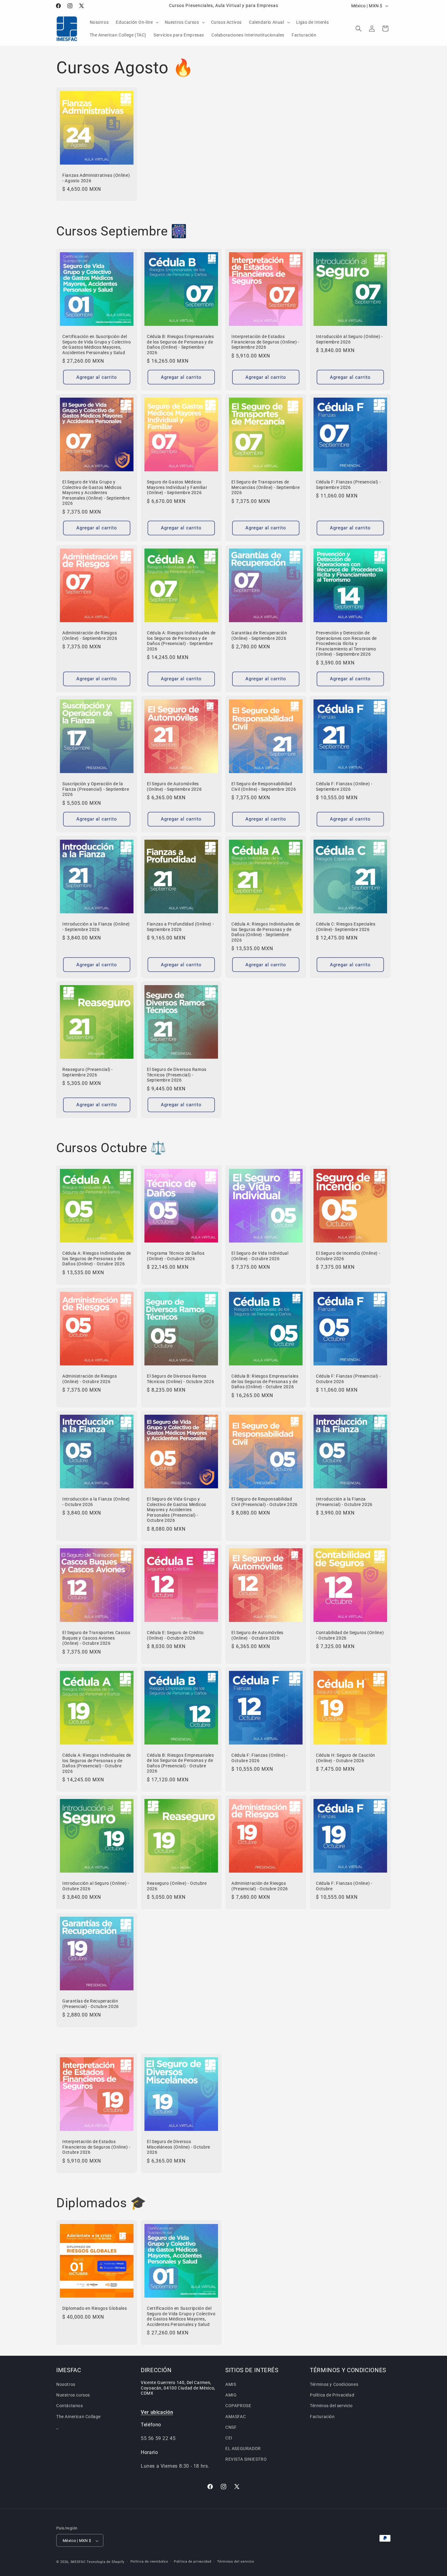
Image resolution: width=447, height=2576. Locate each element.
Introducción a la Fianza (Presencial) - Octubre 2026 (344, 1502)
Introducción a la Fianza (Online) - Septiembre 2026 (96, 927)
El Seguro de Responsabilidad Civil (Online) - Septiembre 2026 (264, 786)
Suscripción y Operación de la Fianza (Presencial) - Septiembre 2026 (96, 789)
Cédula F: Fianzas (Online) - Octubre (344, 1886)
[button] (137, 22)
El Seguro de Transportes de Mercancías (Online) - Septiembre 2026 (265, 487)
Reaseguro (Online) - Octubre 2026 (177, 1886)
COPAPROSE (238, 2406)
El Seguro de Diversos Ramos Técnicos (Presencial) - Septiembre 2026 (177, 1075)
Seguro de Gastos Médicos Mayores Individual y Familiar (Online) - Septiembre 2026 (177, 487)
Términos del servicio (331, 2406)
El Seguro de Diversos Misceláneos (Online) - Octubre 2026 (178, 2147)
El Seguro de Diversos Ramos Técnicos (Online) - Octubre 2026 (180, 1379)
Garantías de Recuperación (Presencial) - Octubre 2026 (91, 2004)
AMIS (231, 2384)
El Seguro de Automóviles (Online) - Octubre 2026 (257, 1635)
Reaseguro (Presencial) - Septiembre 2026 (88, 1072)
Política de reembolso (149, 2562)
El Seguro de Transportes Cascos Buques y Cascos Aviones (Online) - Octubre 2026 (96, 1638)
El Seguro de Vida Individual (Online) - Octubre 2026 (260, 1256)
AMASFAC (236, 2417)
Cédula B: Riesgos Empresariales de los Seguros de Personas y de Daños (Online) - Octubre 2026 (265, 1381)
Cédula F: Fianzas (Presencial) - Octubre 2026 (348, 1379)
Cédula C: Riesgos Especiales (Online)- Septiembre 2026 (346, 927)
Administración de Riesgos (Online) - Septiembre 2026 (90, 636)
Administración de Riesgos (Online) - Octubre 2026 (90, 1379)
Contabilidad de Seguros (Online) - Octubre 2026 (350, 1635)
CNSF (231, 2427)
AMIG (231, 2395)
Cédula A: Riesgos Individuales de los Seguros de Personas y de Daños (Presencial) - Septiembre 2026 (181, 641)
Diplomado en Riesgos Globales (95, 2308)
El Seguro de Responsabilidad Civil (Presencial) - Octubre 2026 (265, 1502)
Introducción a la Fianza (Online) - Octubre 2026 (96, 1502)
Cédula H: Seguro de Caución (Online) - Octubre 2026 (346, 1758)
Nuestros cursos (73, 2395)
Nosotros (66, 2384)
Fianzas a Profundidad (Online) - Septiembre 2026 (180, 927)
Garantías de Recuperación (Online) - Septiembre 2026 (259, 636)
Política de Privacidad (332, 2395)
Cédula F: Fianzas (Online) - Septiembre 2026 (344, 786)
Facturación (322, 2417)
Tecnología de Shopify (106, 2562)
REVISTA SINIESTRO (246, 2459)
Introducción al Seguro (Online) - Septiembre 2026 (349, 339)
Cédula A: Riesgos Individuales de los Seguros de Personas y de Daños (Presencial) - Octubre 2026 (97, 1763)
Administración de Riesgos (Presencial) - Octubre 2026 (260, 1886)
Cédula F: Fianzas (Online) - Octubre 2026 (260, 1758)
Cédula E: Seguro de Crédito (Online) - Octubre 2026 (175, 1635)
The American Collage (78, 2417)
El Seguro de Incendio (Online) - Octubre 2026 (348, 1256)
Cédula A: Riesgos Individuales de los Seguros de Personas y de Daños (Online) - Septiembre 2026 (266, 932)
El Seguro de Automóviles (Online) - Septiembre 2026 (174, 786)
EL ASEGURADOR (243, 2449)
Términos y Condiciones (334, 2384)
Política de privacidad (192, 2562)
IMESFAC (78, 2562)
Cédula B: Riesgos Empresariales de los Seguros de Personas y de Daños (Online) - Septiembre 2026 (180, 345)
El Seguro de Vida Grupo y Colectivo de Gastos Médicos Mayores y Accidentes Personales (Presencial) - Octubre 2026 (177, 1510)
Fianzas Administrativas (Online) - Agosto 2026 (96, 178)
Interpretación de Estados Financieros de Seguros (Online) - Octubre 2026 (96, 2147)
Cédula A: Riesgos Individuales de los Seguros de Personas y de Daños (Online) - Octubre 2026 (97, 1258)
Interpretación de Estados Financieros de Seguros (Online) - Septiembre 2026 (265, 342)
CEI (229, 2438)
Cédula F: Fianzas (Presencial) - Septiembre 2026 (348, 485)
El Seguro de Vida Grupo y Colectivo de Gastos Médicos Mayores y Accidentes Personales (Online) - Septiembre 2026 (96, 493)
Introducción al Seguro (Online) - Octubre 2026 (96, 1886)
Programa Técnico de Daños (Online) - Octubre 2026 (176, 1256)
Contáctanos (70, 2406)
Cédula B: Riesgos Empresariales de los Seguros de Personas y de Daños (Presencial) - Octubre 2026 (180, 1763)
